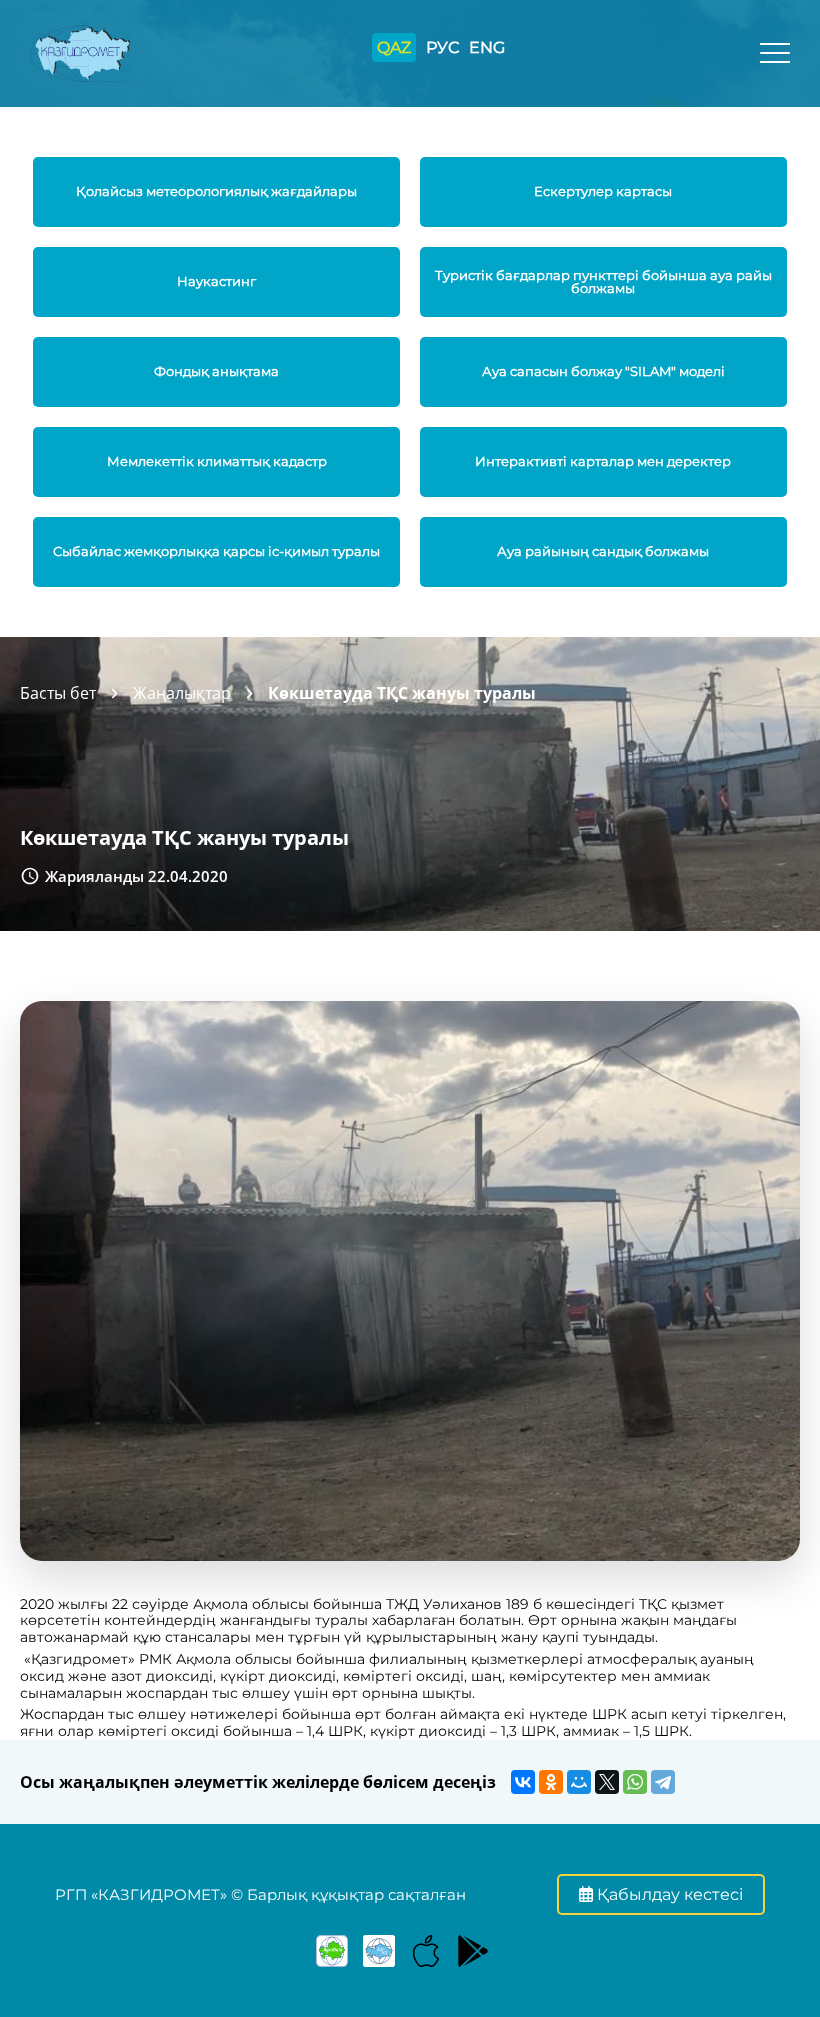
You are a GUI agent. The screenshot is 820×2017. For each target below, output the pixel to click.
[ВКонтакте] (523, 1782)
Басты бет (58, 693)
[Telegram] (663, 1782)
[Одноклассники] (551, 1782)
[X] (607, 1782)
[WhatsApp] (635, 1782)
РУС (442, 47)
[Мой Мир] (579, 1782)
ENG (487, 47)
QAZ (394, 47)
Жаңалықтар (182, 693)
